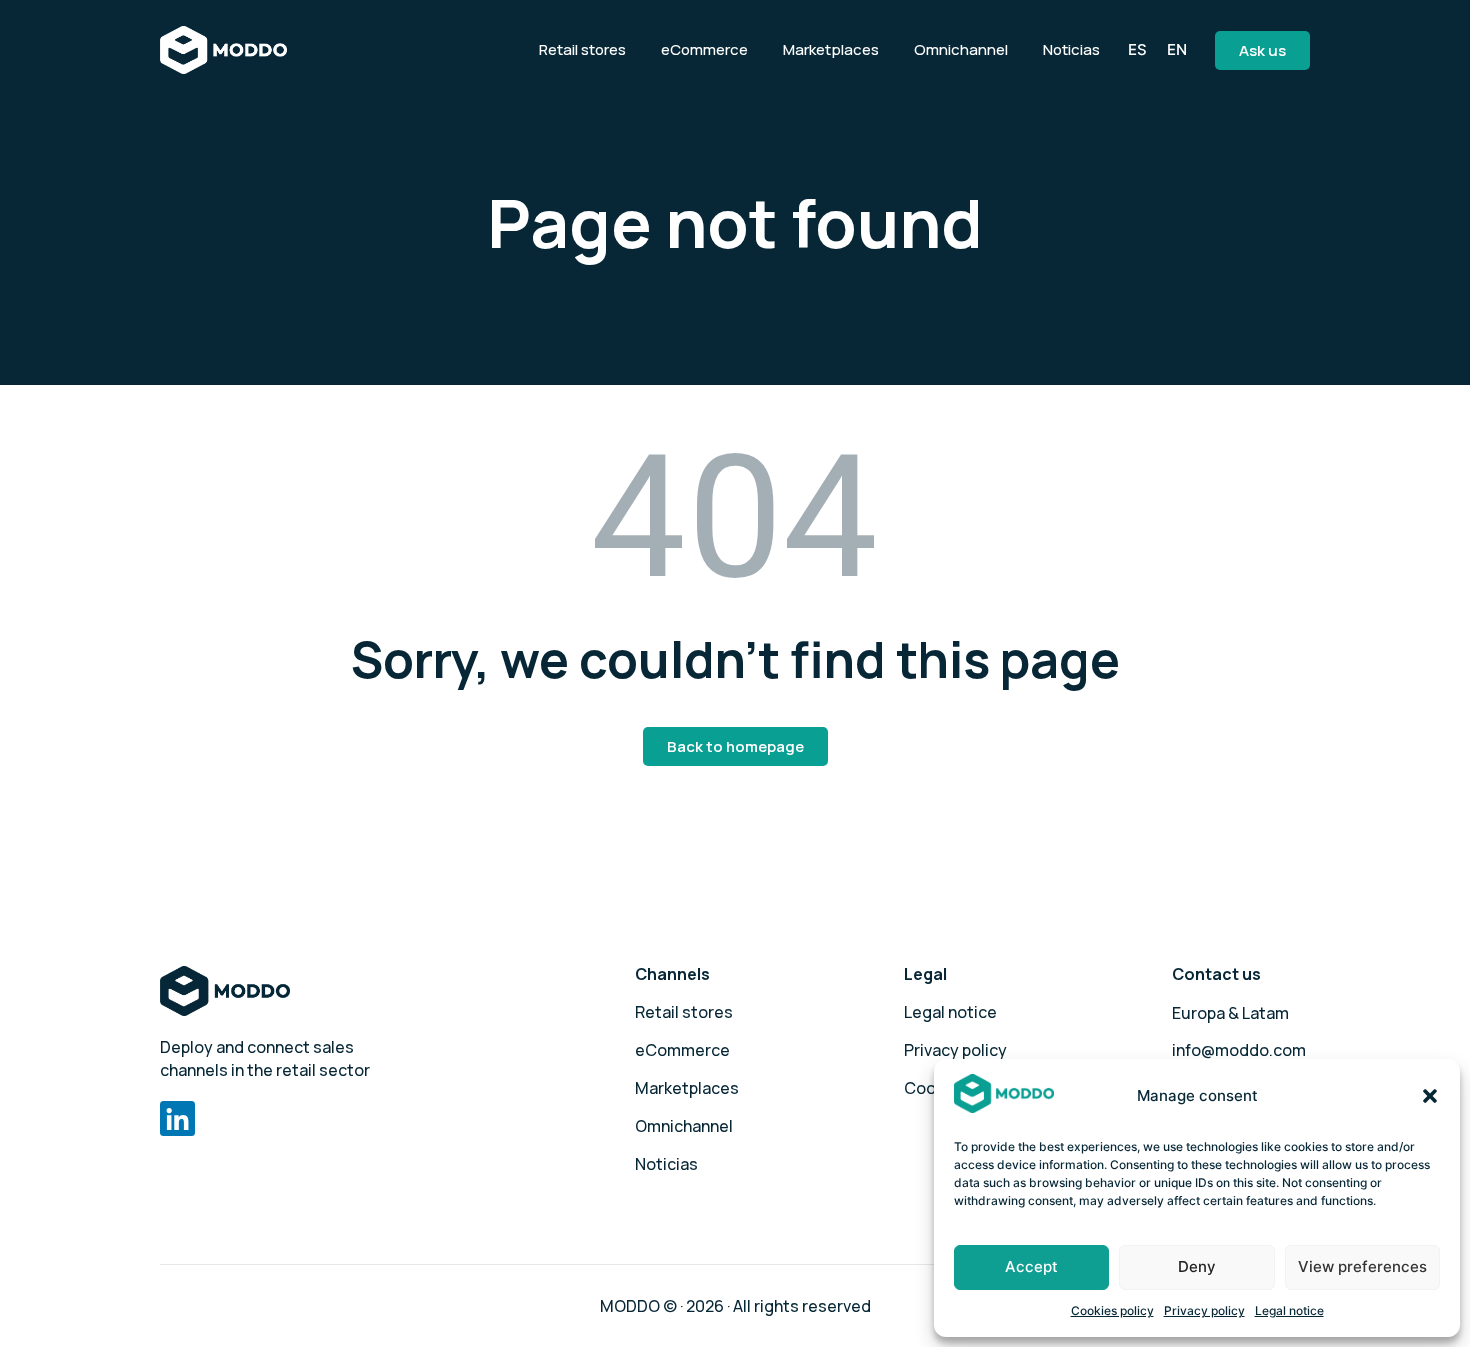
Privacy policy (1204, 1310)
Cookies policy (1112, 1310)
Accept (1031, 1266)
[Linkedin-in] (177, 1118)
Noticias (1071, 49)
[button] (1430, 1096)
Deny (1197, 1266)
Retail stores (582, 49)
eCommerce (704, 49)
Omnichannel (961, 49)
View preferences (1362, 1266)
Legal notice (1289, 1310)
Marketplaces (831, 49)
